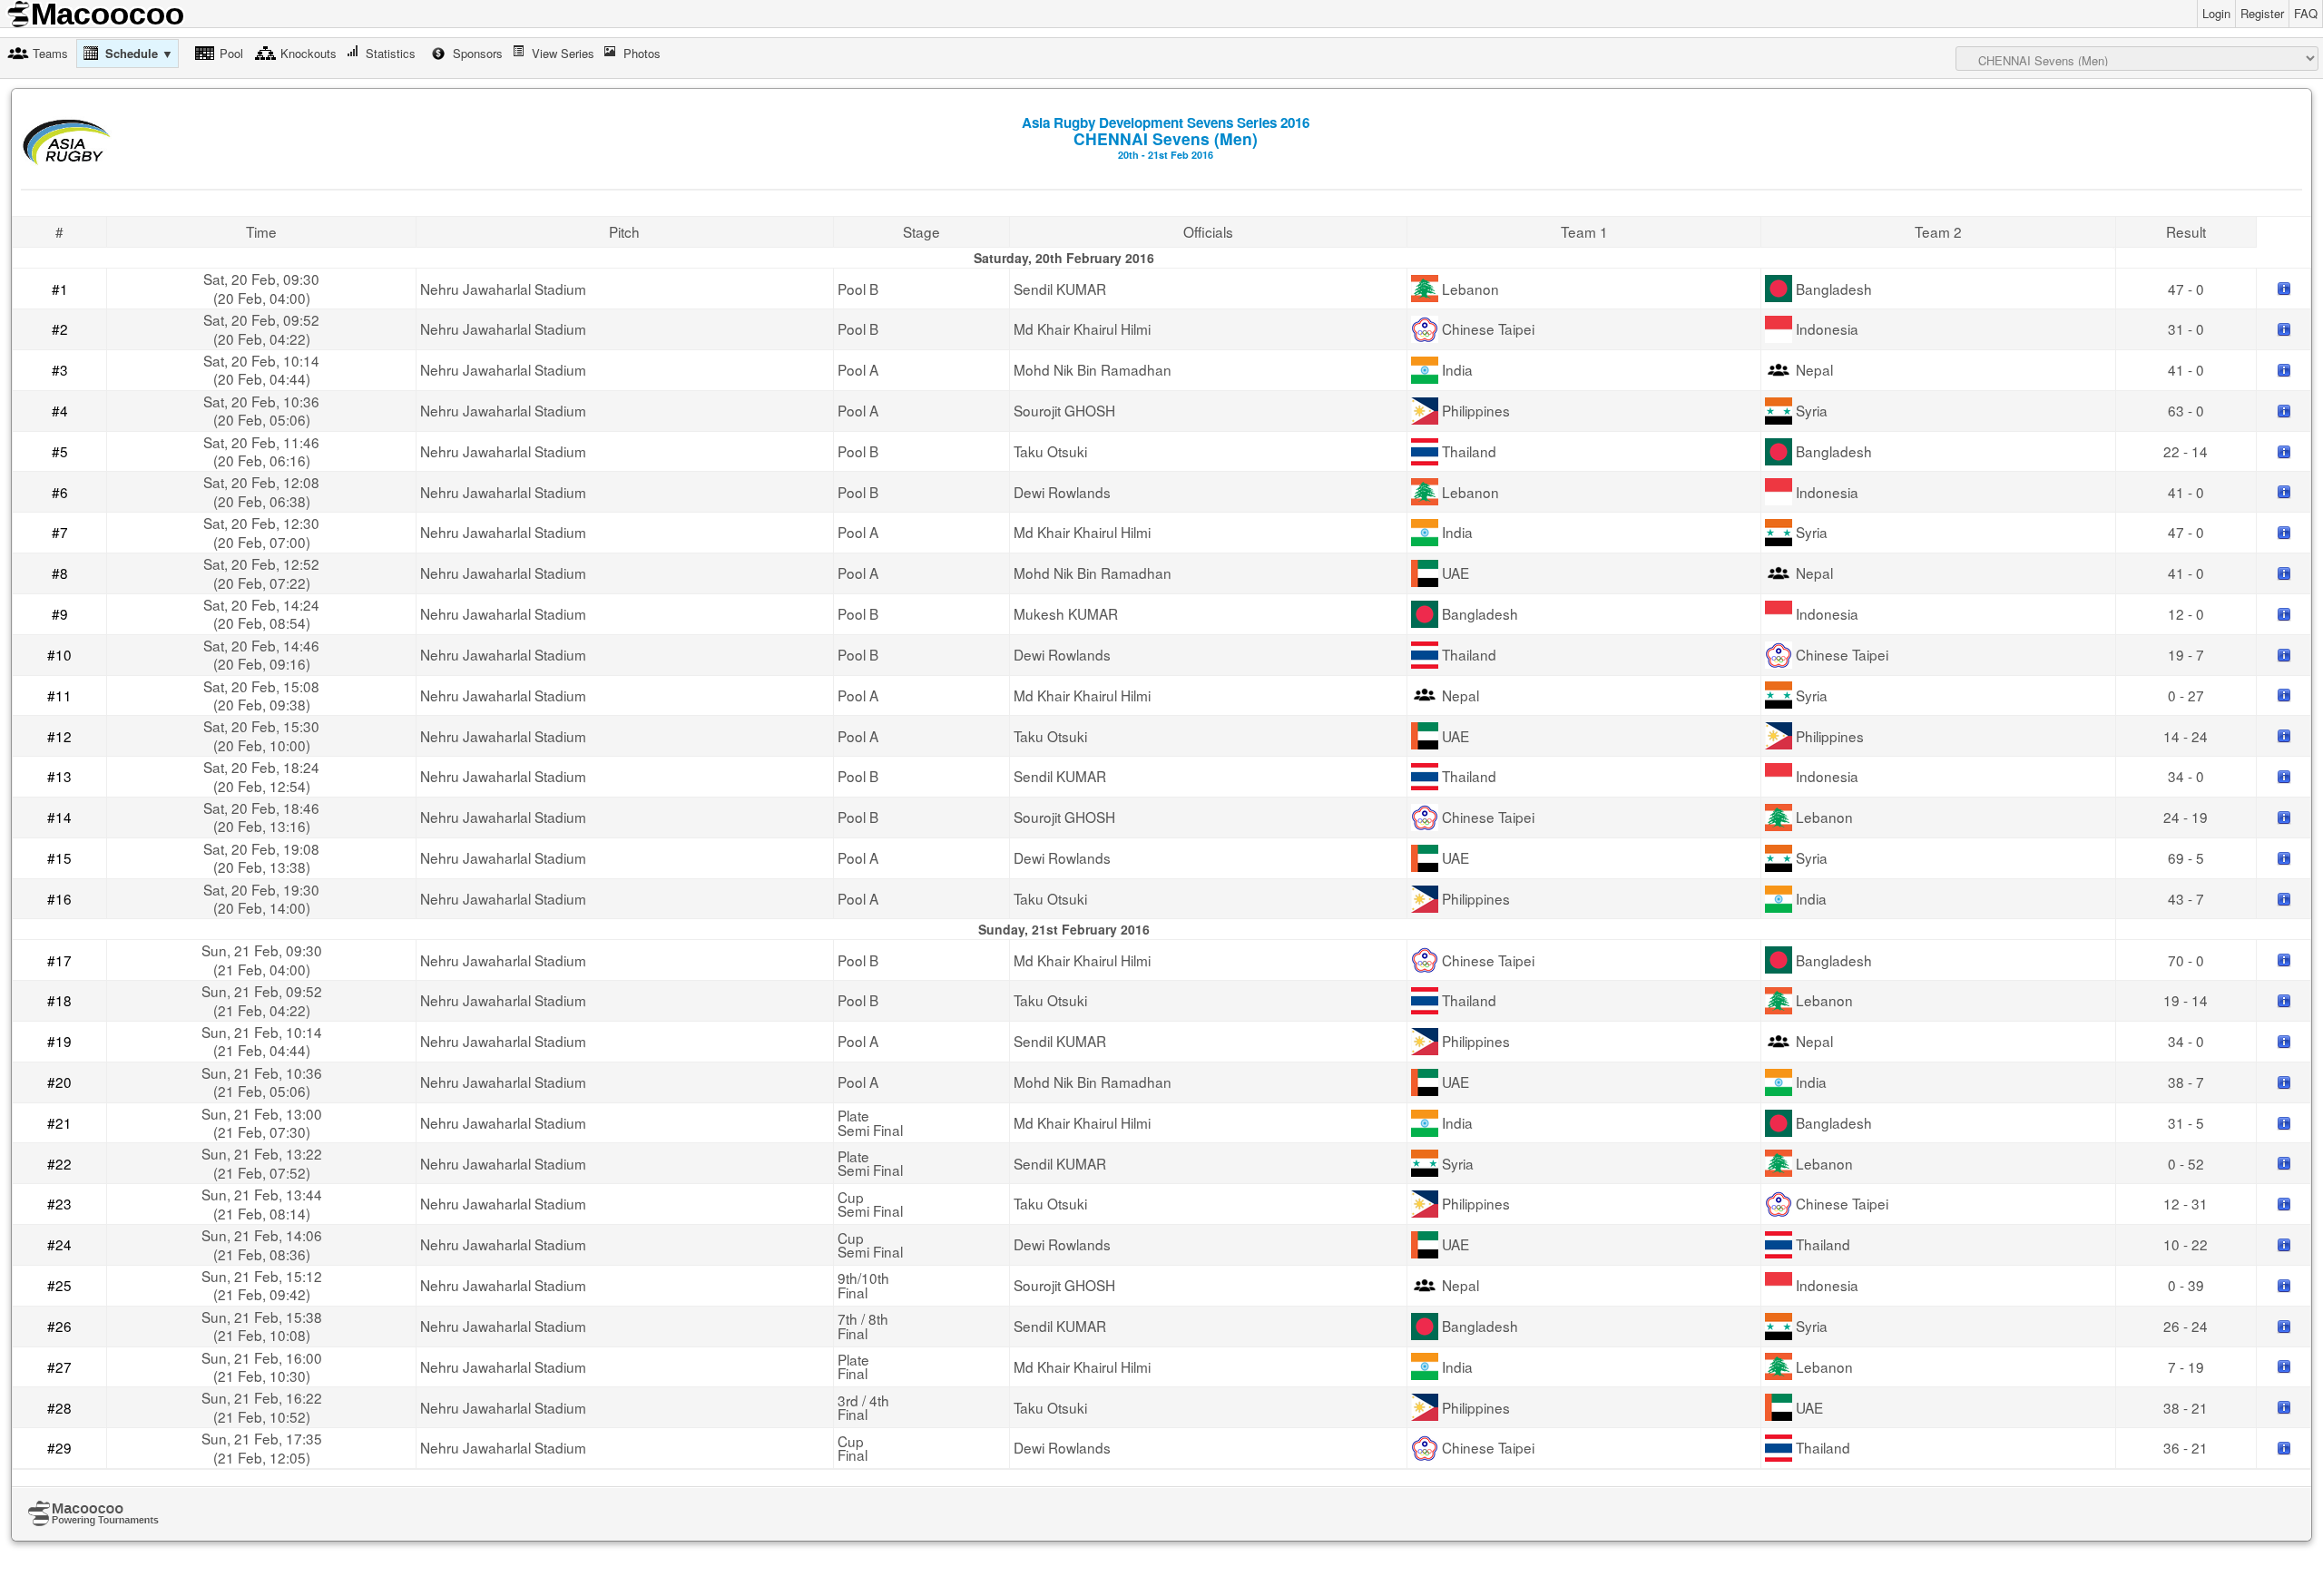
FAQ (2306, 13)
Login (2216, 13)
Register (2262, 13)
